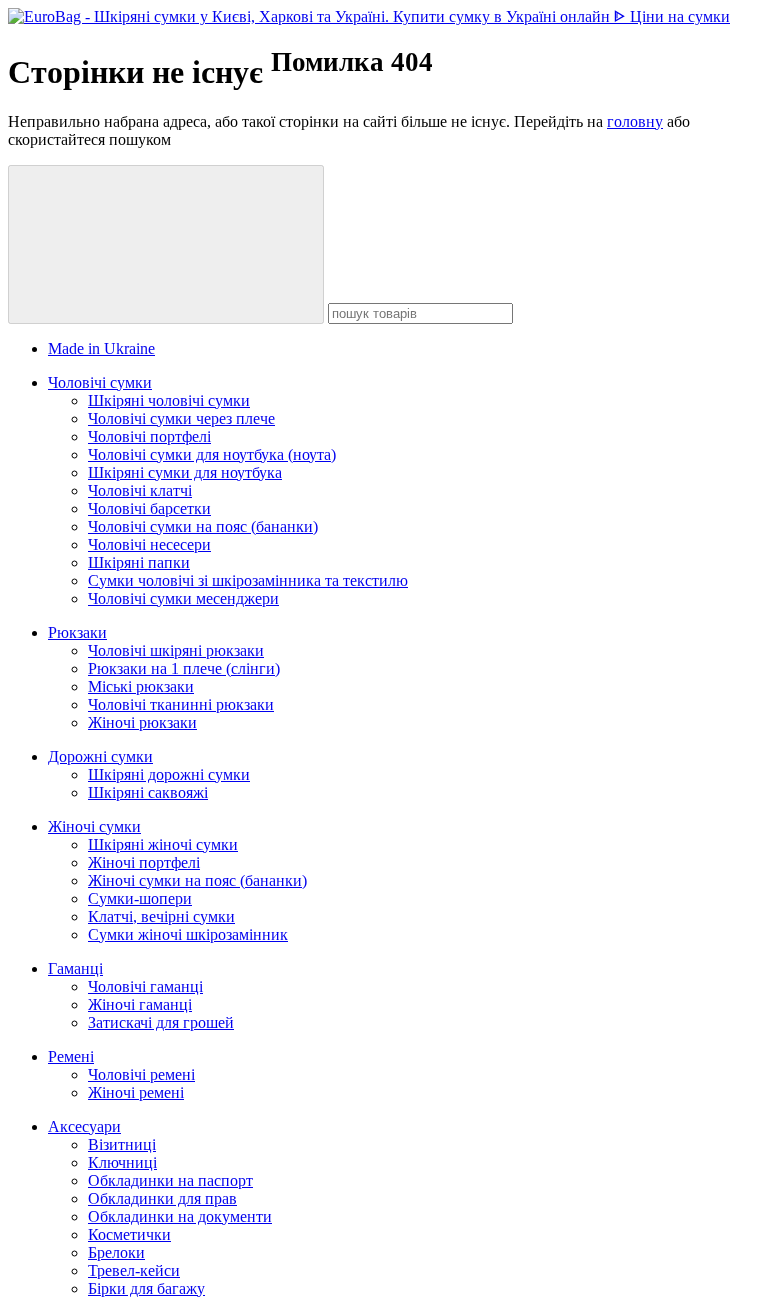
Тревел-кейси (134, 1270)
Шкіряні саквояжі (148, 792)
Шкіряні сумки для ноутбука (185, 472)
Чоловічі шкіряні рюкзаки (176, 650)
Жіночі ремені (136, 1092)
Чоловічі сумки (100, 382)
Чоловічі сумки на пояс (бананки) (203, 526)
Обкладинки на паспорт (170, 1180)
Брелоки (116, 1252)
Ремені (71, 1056)
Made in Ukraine (101, 348)
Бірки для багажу (146, 1288)
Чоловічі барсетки (149, 508)
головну (635, 121)
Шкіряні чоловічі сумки (169, 400)
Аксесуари (84, 1126)
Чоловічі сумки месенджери (183, 598)
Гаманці (75, 968)
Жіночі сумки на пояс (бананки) (197, 880)
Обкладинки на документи (180, 1216)
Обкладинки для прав (162, 1198)
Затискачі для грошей (161, 1022)
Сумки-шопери (140, 898)
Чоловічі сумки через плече (181, 418)
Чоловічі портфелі (149, 436)
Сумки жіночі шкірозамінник (188, 934)
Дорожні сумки (100, 756)
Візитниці (122, 1144)
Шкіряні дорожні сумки (169, 774)
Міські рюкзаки (141, 686)
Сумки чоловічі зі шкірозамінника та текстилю (248, 580)
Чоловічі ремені (141, 1074)
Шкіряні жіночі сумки (163, 844)
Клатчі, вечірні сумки (161, 916)
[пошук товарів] (166, 244)
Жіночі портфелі (144, 862)
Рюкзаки (77, 632)
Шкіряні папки (139, 562)
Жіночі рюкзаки (142, 722)
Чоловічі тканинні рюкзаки (181, 704)
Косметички (129, 1234)
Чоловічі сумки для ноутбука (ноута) (212, 454)
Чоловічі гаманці (145, 986)
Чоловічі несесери (149, 544)
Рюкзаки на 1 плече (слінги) (184, 668)
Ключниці (122, 1162)
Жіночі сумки (94, 826)
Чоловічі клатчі (140, 490)
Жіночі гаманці (140, 1004)
